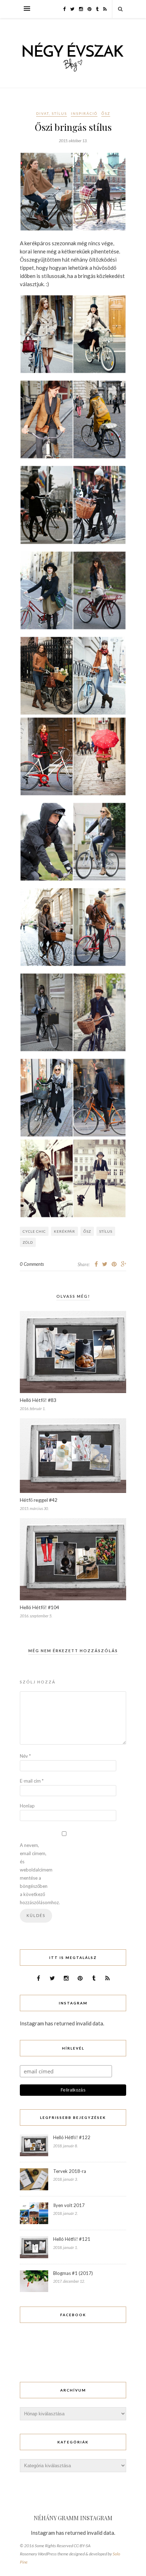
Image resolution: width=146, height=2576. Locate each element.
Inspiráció (84, 113)
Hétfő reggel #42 (39, 1500)
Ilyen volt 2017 (69, 2205)
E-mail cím (32, 1781)
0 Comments (32, 1264)
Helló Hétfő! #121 (72, 2239)
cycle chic (34, 1231)
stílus (106, 1231)
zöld (28, 1242)
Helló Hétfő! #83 (38, 1400)
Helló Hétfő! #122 (72, 2137)
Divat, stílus (52, 113)
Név (25, 1756)
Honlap (27, 1806)
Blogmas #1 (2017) (73, 2273)
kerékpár (64, 1231)
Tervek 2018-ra (70, 2171)
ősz (87, 1231)
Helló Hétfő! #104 (40, 1607)
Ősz (106, 113)
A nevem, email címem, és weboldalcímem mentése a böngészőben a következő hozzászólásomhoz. (34, 1874)
